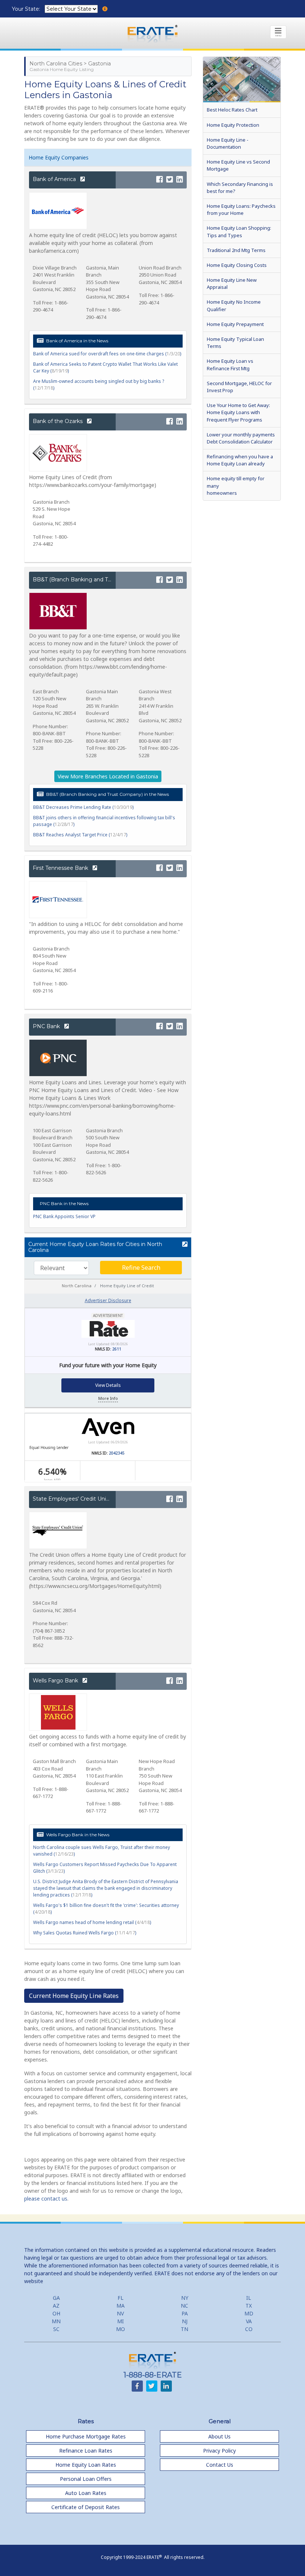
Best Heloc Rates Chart (232, 110)
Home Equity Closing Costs (237, 265)
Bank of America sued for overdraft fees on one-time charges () (107, 354)
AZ (56, 2306)
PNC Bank (47, 1026)
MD (249, 2313)
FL (121, 2298)
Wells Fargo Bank (56, 1681)
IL (249, 2298)
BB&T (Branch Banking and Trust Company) (90, 580)
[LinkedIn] (180, 180)
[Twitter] (170, 180)
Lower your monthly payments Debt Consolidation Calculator (241, 438)
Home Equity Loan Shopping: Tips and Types (239, 231)
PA (185, 2313)
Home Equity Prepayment (235, 324)
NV (120, 2313)
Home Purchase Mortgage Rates (86, 2436)
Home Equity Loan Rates (86, 2465)
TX (249, 2306)
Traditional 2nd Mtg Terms (236, 250)
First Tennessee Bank (61, 868)
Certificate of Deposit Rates (86, 2507)
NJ (185, 2321)
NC (184, 2306)
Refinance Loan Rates (86, 2451)
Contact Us (220, 2465)
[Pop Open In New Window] (184, 1245)
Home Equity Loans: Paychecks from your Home (241, 209)
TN (184, 2329)
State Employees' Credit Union (73, 1499)
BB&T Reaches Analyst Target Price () (80, 835)
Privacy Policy (219, 2451)
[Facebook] (160, 180)
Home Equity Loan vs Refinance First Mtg (230, 364)
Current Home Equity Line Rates (74, 1996)
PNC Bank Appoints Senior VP (64, 1216)
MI (121, 2321)
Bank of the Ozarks (58, 421)
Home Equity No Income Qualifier (234, 305)
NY (185, 2298)
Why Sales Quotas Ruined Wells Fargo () (85, 1933)
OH (56, 2313)
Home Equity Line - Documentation (228, 143)
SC (56, 2329)
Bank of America (55, 179)
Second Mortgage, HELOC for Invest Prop (239, 387)
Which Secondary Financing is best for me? (240, 188)
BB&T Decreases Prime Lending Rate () (83, 807)
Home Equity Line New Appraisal (232, 283)
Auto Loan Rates (86, 2493)
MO (121, 2329)
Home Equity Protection (233, 125)
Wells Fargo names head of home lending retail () (92, 1922)
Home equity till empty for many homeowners (236, 485)
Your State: (27, 9)
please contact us (46, 2199)
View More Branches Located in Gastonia (108, 776)
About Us (219, 2436)
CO (249, 2329)
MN (56, 2321)
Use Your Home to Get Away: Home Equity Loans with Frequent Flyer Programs (238, 412)
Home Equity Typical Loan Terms (235, 343)
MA (121, 2306)
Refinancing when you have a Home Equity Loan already (240, 460)
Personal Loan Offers (86, 2479)
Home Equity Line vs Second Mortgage (238, 165)
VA (249, 2321)
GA (56, 2298)
